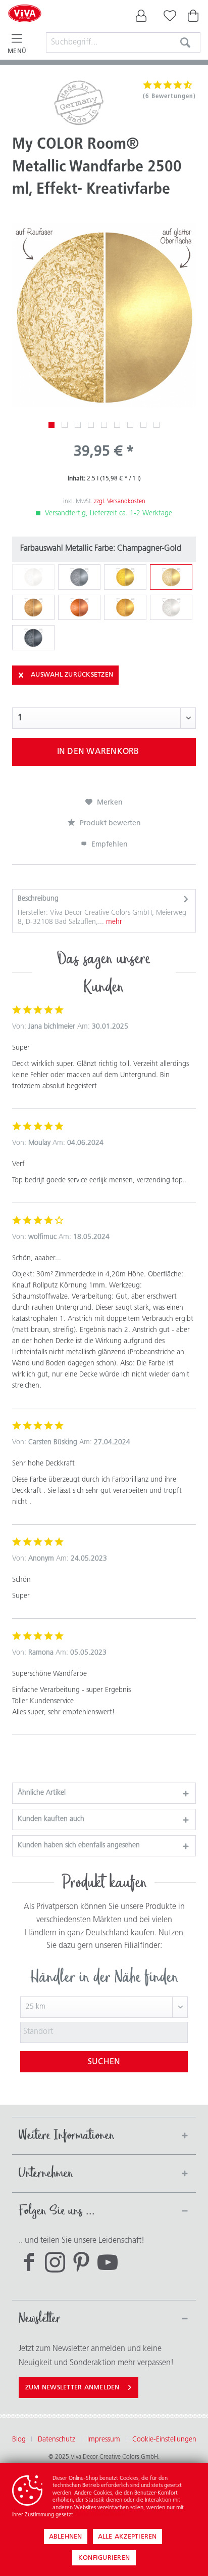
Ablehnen (66, 2537)
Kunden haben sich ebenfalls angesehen (79, 1846)
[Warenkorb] (194, 18)
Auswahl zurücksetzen (72, 675)
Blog (19, 2440)
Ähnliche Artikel (42, 1793)
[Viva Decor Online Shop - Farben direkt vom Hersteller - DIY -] (25, 26)
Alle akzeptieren (127, 2537)
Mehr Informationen (100, 2515)
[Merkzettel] (168, 18)
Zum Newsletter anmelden (72, 2388)
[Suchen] (185, 42)
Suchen (104, 2062)
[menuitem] (141, 18)
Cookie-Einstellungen (164, 2440)
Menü (17, 52)
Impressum (104, 2440)
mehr (113, 922)
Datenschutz (57, 2440)
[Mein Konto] (141, 18)
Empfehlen (109, 845)
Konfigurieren (104, 2558)
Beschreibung (38, 899)
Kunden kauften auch (51, 1819)
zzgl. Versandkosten (120, 502)
